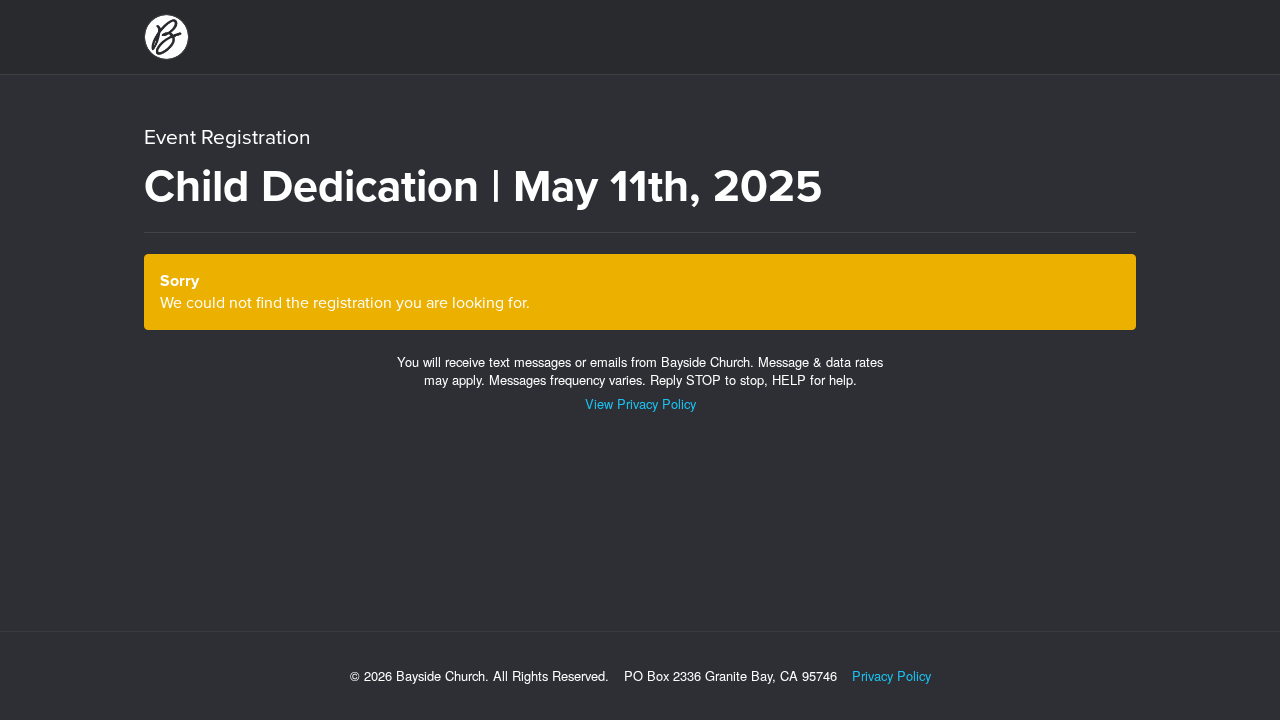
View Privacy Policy (640, 403)
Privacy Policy (891, 675)
